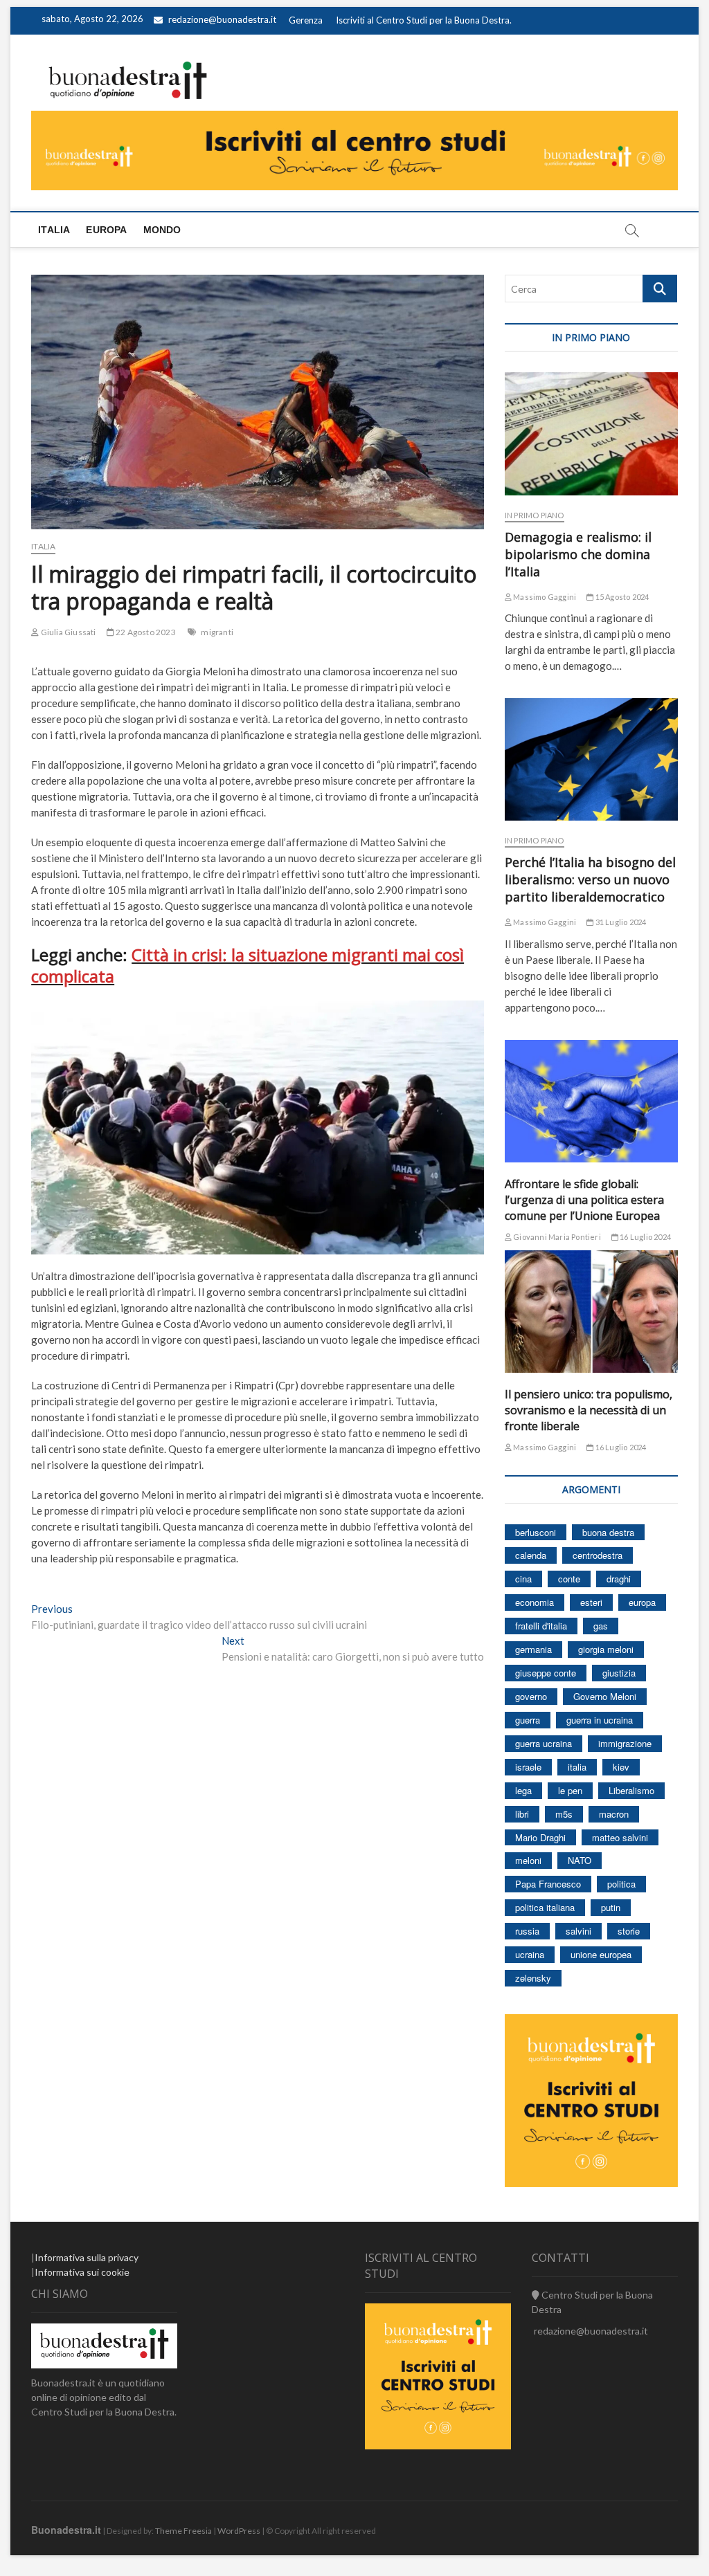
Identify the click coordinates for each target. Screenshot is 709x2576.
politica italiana (545, 1907)
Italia (54, 230)
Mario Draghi (540, 1837)
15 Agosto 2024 (621, 597)
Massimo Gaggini (544, 597)
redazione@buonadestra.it (222, 19)
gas (601, 1626)
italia (577, 1767)
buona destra (608, 1532)
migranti (217, 632)
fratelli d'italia (541, 1626)
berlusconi (536, 1532)
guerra (528, 1720)
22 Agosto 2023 (145, 632)
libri (522, 1814)
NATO (580, 1860)
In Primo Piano (535, 515)
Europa (106, 230)
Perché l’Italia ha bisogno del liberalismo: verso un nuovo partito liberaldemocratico (590, 879)
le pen (570, 1790)
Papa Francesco (548, 1884)
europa (642, 1602)
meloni (528, 1860)
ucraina (530, 1954)
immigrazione (625, 1743)
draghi (619, 1579)
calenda (531, 1555)
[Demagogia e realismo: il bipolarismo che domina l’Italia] (591, 433)
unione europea (601, 1954)
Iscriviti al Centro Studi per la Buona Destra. (424, 20)
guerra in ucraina (600, 1720)
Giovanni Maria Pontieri (556, 1237)
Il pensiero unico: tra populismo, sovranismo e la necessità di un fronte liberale (589, 1410)
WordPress (239, 2531)
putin (611, 1907)
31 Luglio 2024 (620, 922)
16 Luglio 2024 (645, 1237)
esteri (591, 1602)
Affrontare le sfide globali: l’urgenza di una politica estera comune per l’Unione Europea (584, 1200)
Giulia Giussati (67, 632)
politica (621, 1884)
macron (614, 1814)
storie (629, 1931)
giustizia (619, 1673)
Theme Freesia (183, 2531)
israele (528, 1767)
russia (527, 1931)
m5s (564, 1814)
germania (533, 1649)
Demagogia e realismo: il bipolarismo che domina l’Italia (578, 554)
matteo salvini (620, 1837)
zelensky (533, 1978)
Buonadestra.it (66, 2530)
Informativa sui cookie (82, 2272)
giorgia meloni (606, 1649)
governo (531, 1696)
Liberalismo (631, 1790)
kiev (621, 1767)
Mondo (162, 230)
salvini (578, 1931)
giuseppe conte (546, 1673)
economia (535, 1602)
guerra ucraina (544, 1743)
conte (569, 1579)
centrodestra (598, 1555)
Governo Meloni (605, 1696)
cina (523, 1579)
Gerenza (306, 20)
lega (523, 1790)
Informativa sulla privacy (87, 2257)
